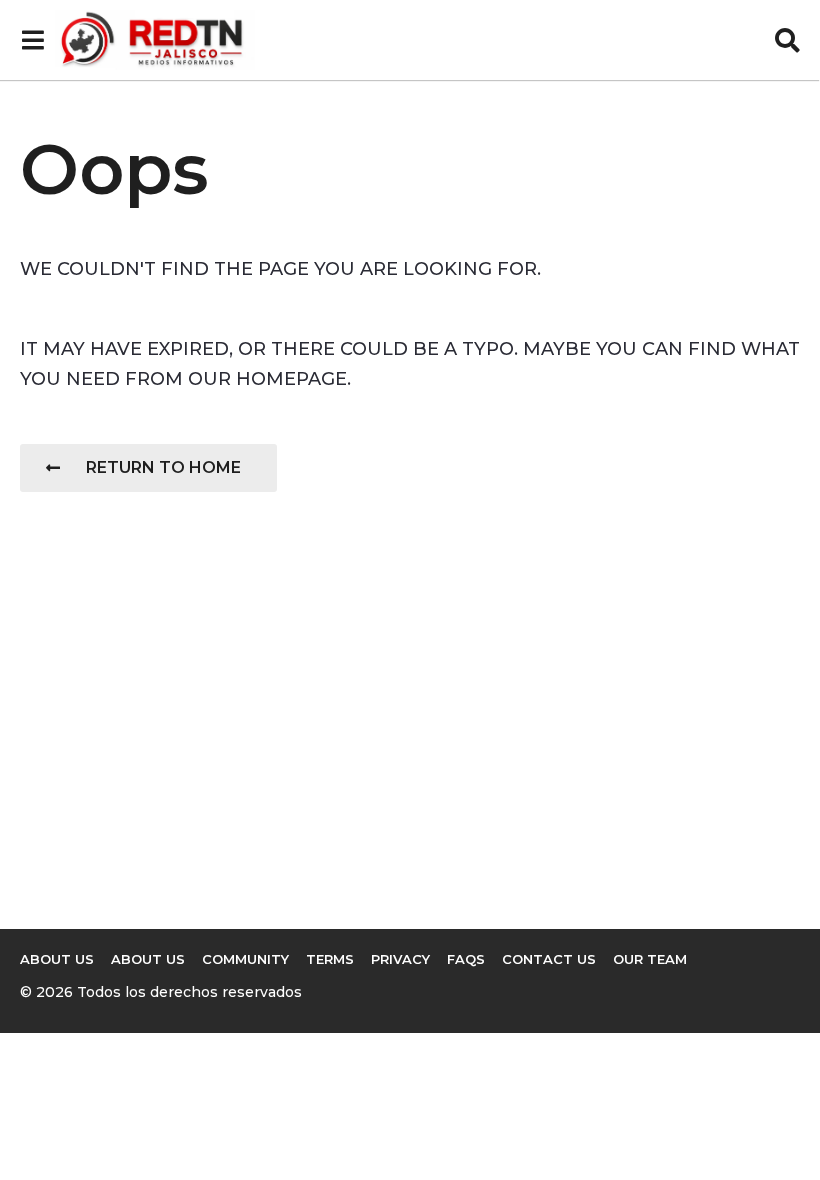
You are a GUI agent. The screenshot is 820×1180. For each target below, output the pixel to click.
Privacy (400, 959)
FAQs (466, 959)
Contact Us (549, 959)
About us (57, 959)
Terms (330, 959)
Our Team (650, 959)
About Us (148, 959)
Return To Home (163, 467)
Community (245, 959)
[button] (32, 40)
